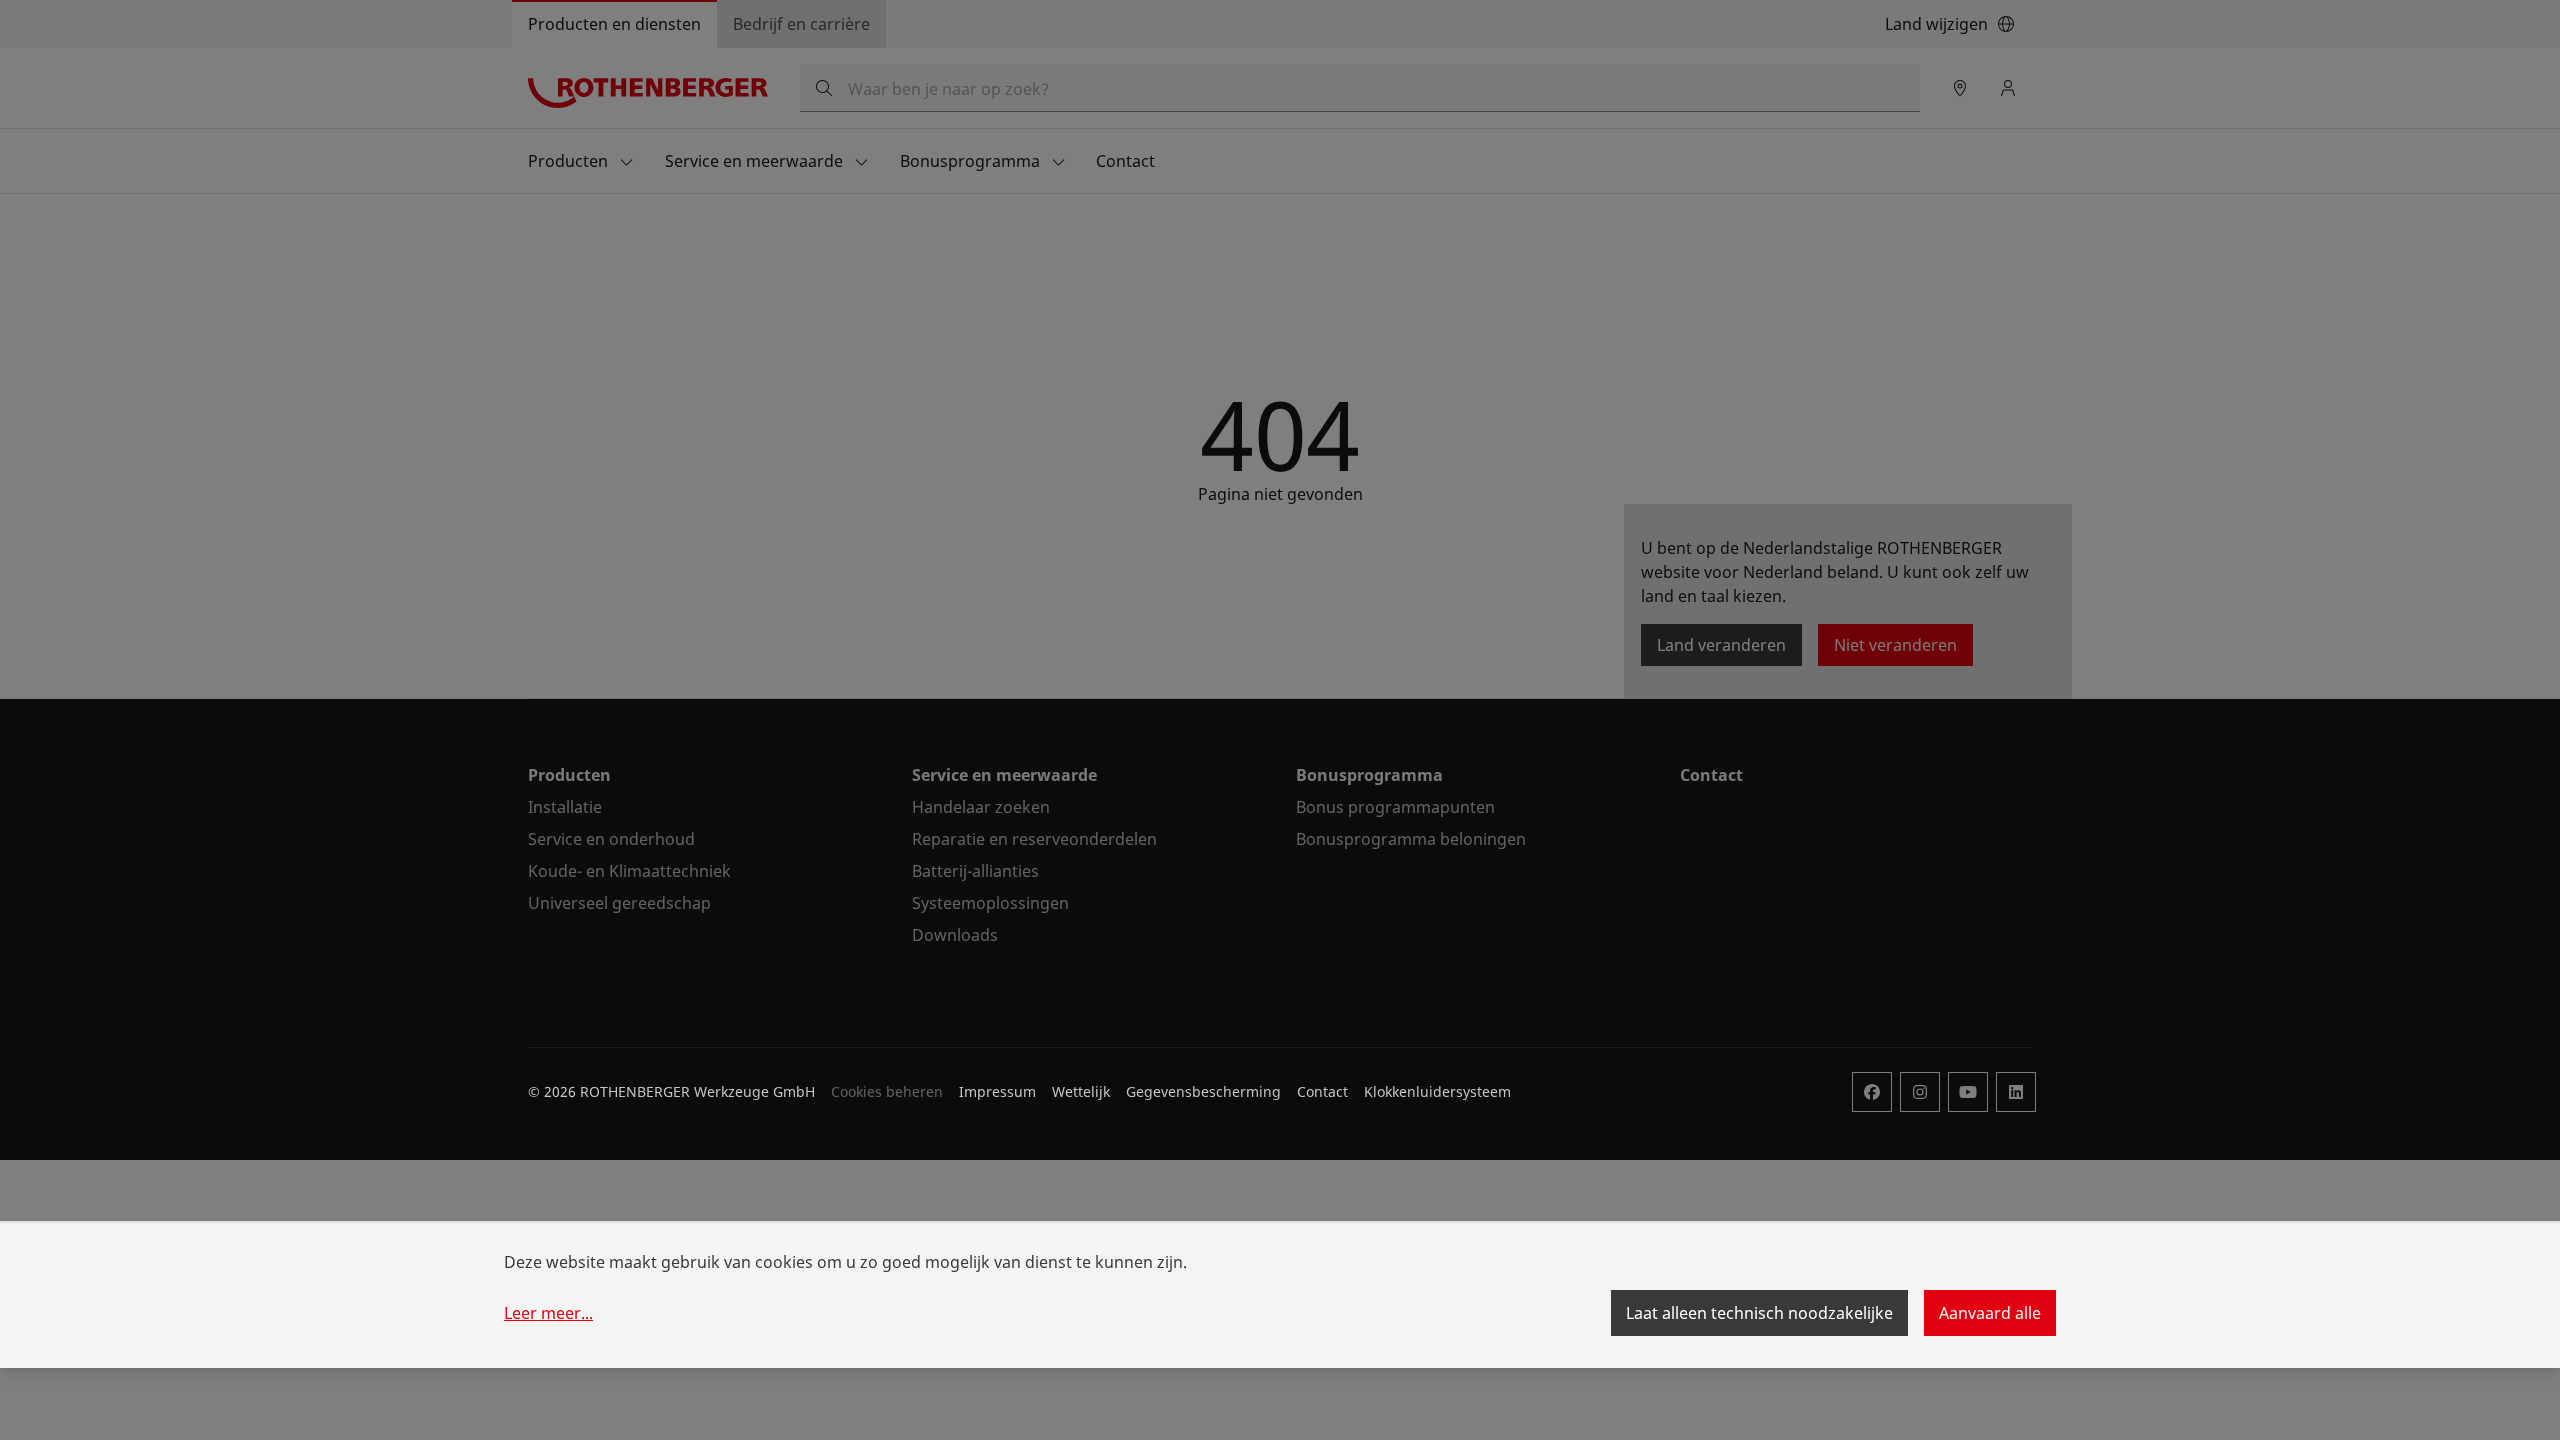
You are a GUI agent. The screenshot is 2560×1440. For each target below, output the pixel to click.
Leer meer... (548, 1313)
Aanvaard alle (1990, 1313)
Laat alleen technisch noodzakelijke (1759, 1313)
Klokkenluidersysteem (1437, 1091)
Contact (1322, 1091)
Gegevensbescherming (1203, 1091)
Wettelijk (1081, 1091)
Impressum (997, 1091)
